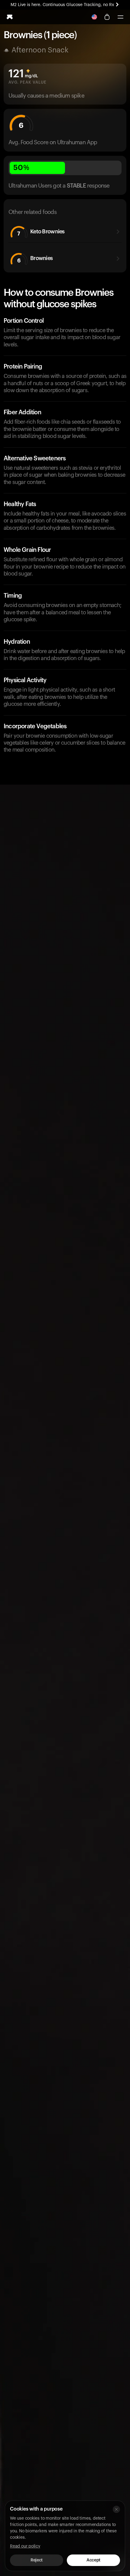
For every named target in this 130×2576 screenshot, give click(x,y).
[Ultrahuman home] (10, 17)
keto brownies (41, 233)
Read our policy (25, 2546)
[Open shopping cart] (107, 17)
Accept (93, 2560)
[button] (120, 17)
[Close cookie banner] (116, 2509)
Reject (36, 2560)
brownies (35, 259)
